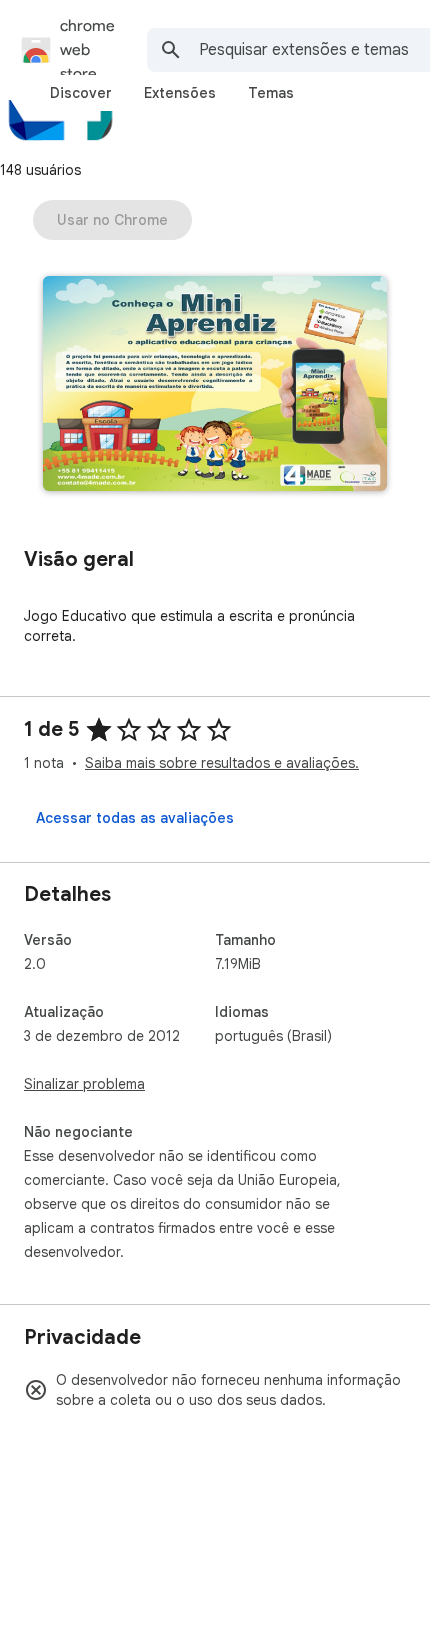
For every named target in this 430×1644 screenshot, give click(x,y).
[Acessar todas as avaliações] (135, 818)
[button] (215, 385)
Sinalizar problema (84, 1084)
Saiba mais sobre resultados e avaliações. (222, 763)
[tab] (81, 93)
